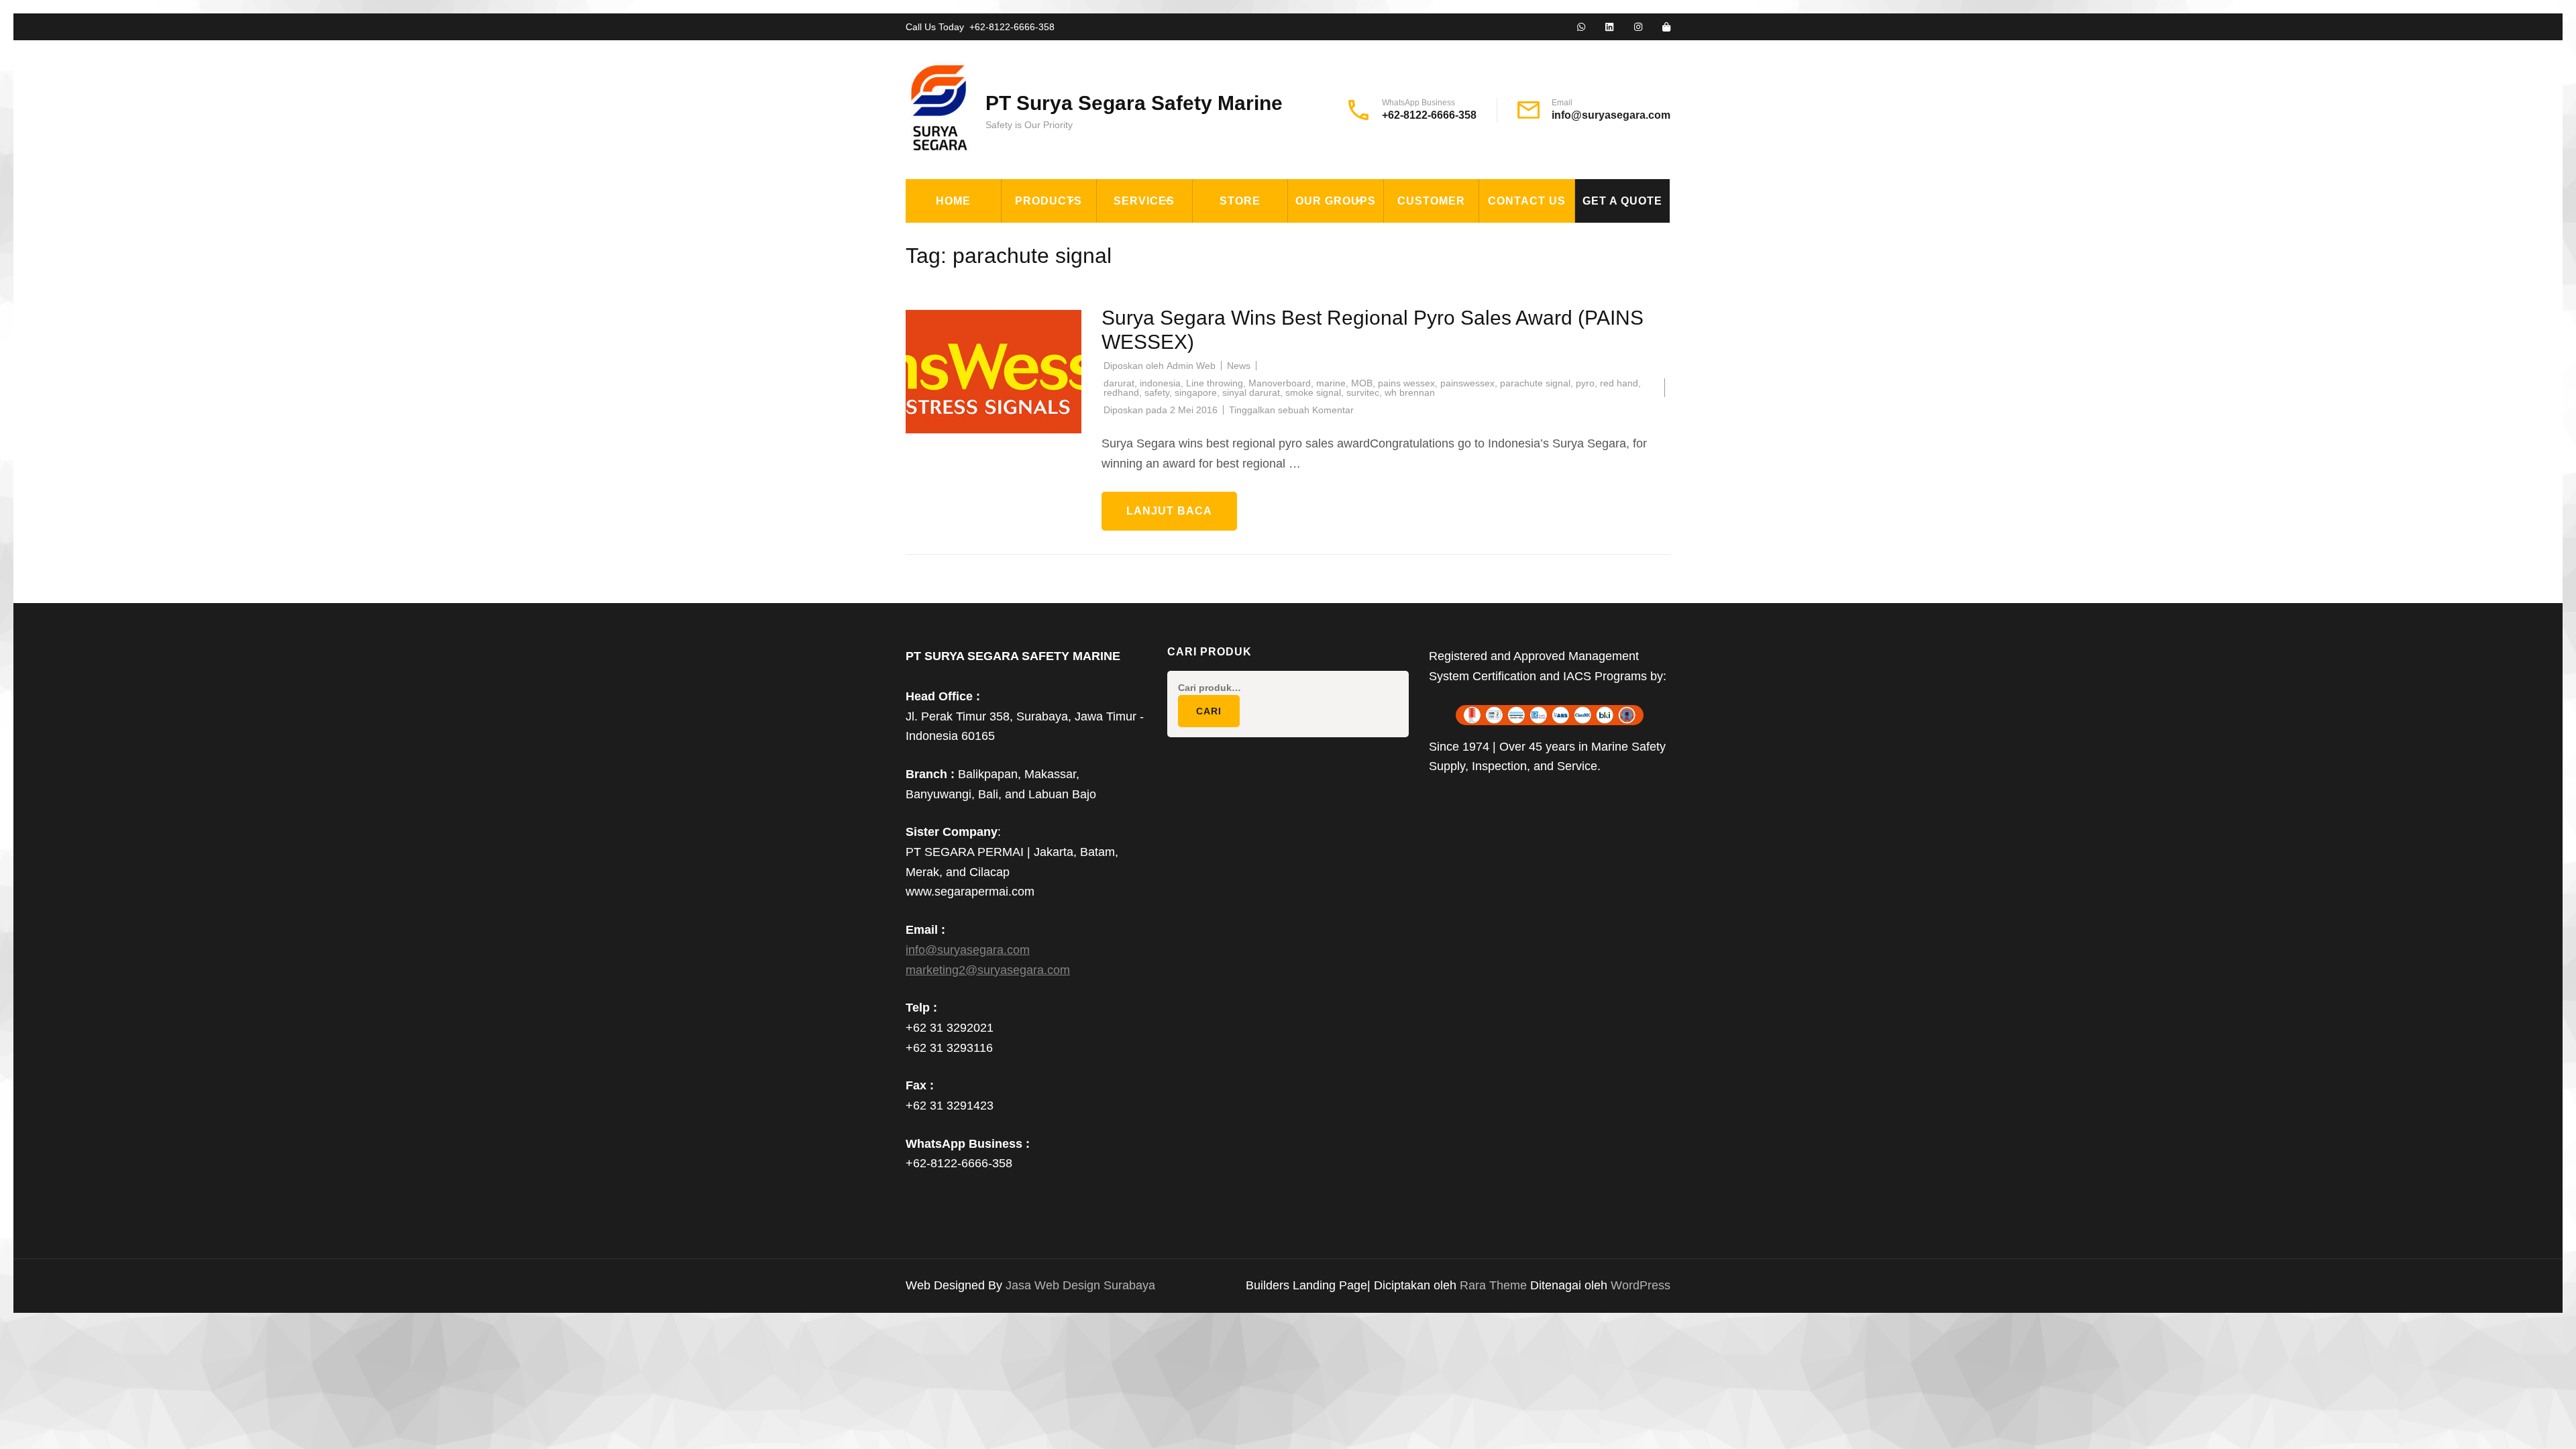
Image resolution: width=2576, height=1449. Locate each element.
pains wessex (1406, 383)
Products (1049, 201)
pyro (1585, 383)
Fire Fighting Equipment (1083, 268)
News (1239, 366)
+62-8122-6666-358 (1012, 27)
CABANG (1319, 237)
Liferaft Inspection (1165, 237)
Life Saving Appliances (1077, 330)
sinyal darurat (1251, 392)
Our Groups (1336, 201)
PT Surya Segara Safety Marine (1134, 103)
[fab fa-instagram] (1638, 28)
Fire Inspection (1152, 299)
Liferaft (1036, 392)
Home (953, 201)
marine (1331, 383)
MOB (1362, 383)
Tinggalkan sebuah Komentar (1291, 410)
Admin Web (1191, 366)
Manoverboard (1280, 383)
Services (1144, 201)
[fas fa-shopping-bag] (1666, 28)
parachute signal (1535, 383)
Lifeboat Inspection (1165, 268)
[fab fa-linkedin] (1609, 28)
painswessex (1467, 383)
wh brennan (1410, 392)
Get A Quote (1622, 201)
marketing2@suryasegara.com (988, 970)
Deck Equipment (1058, 237)
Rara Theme (1495, 1285)
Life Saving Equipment (1076, 299)
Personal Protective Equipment (1073, 462)
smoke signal (1313, 392)
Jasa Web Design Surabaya (1080, 1285)
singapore (1196, 392)
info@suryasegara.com (1611, 115)
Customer (1431, 201)
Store (1240, 201)
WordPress (1641, 1285)
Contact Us (1527, 201)
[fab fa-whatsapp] (1581, 28)
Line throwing (1215, 383)
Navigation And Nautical (1082, 423)
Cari (1209, 711)
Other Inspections (1161, 330)
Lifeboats (1039, 361)
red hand (1619, 383)
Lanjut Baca (1169, 511)
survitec (1363, 392)
